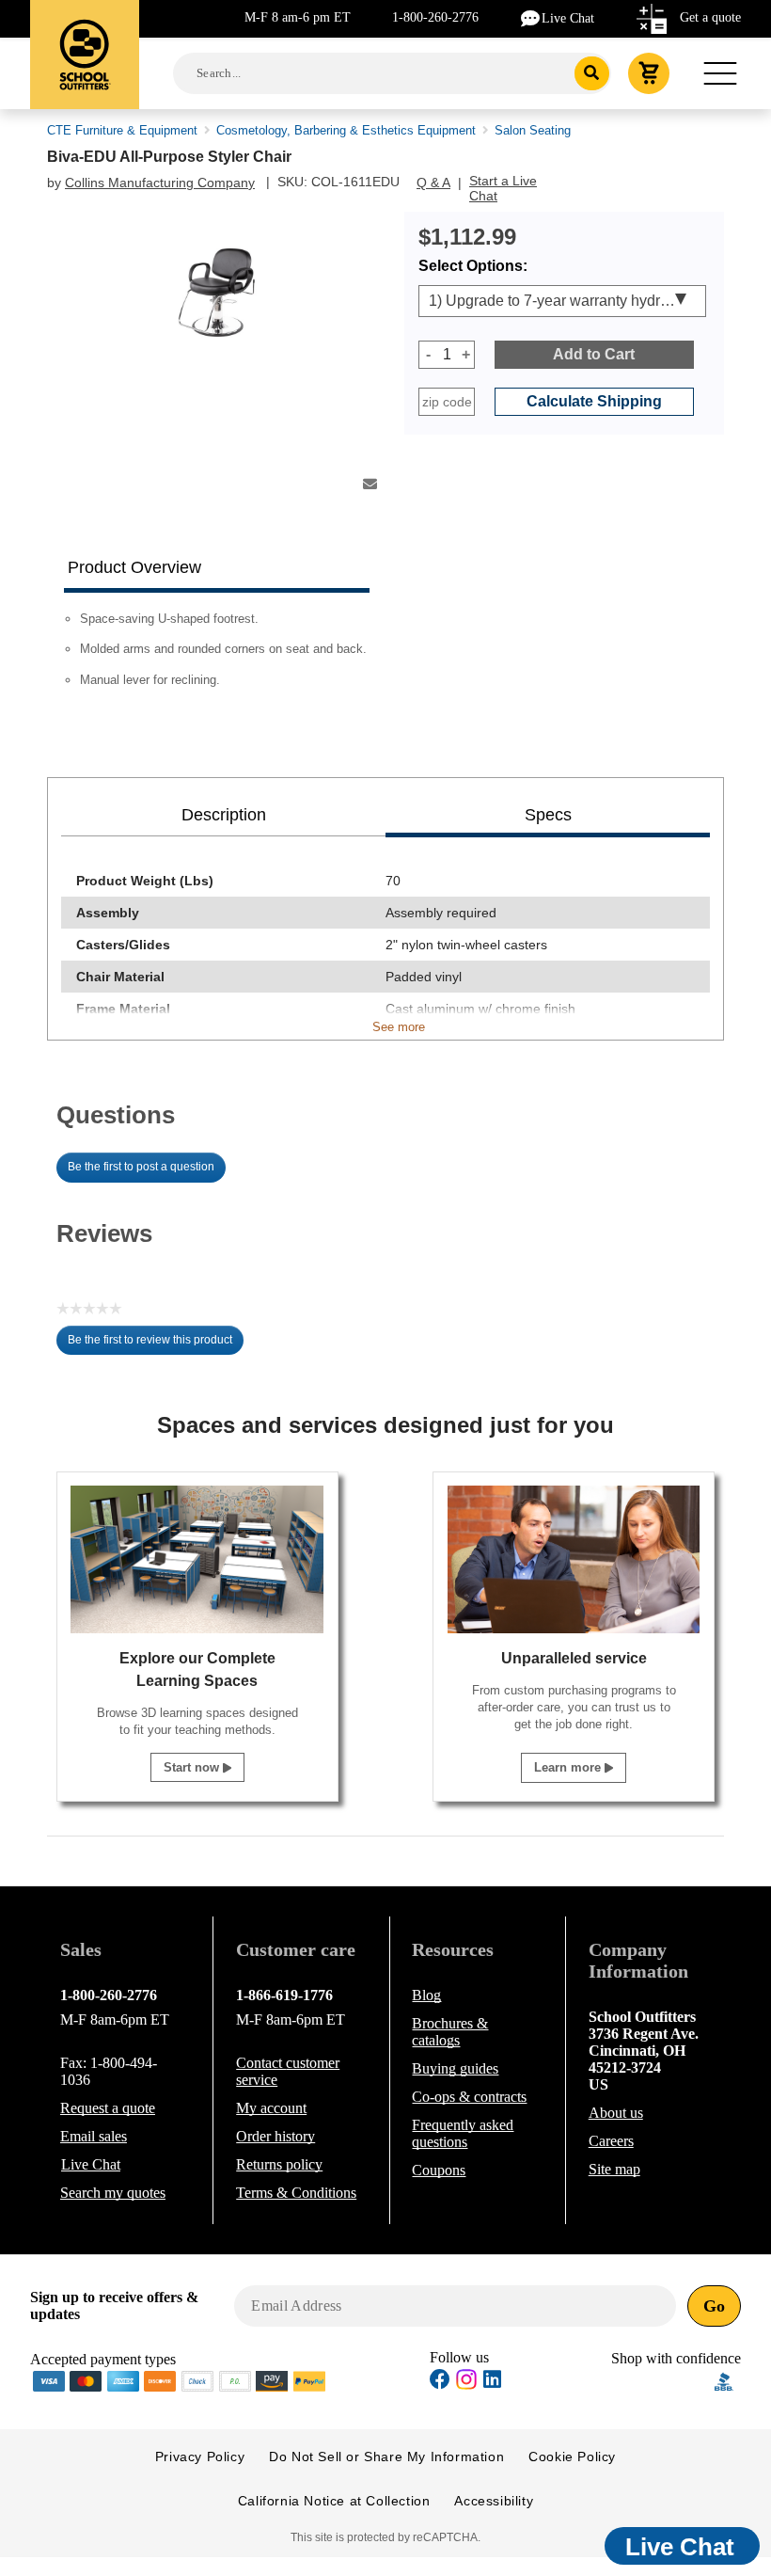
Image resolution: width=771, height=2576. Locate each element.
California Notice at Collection (334, 2501)
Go (714, 2306)
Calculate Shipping (594, 401)
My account (271, 2108)
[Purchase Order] (235, 2380)
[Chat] (531, 17)
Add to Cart (594, 354)
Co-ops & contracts (469, 2097)
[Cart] (649, 73)
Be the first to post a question (141, 1167)
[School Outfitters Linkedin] (492, 2382)
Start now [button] (193, 1767)
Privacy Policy (200, 2457)
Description (224, 815)
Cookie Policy (572, 2457)
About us (616, 2113)
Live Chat (568, 18)
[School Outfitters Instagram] (466, 2385)
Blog (426, 1995)
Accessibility (494, 2501)
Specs (548, 815)
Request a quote (108, 2108)
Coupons (439, 2170)
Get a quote (710, 17)
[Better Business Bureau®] (724, 2380)
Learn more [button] (569, 1767)
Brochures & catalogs (450, 2032)
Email (94, 2136)
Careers (611, 2141)
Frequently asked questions (463, 2133)
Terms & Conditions (296, 2193)
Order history (275, 2136)
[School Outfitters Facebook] (440, 2382)
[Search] (592, 73)
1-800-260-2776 (435, 17)
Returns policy (279, 2164)
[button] (663, 2382)
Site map (614, 2169)
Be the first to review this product (156, 1344)
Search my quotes (113, 2193)
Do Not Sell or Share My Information (386, 2457)
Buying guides (455, 2068)
